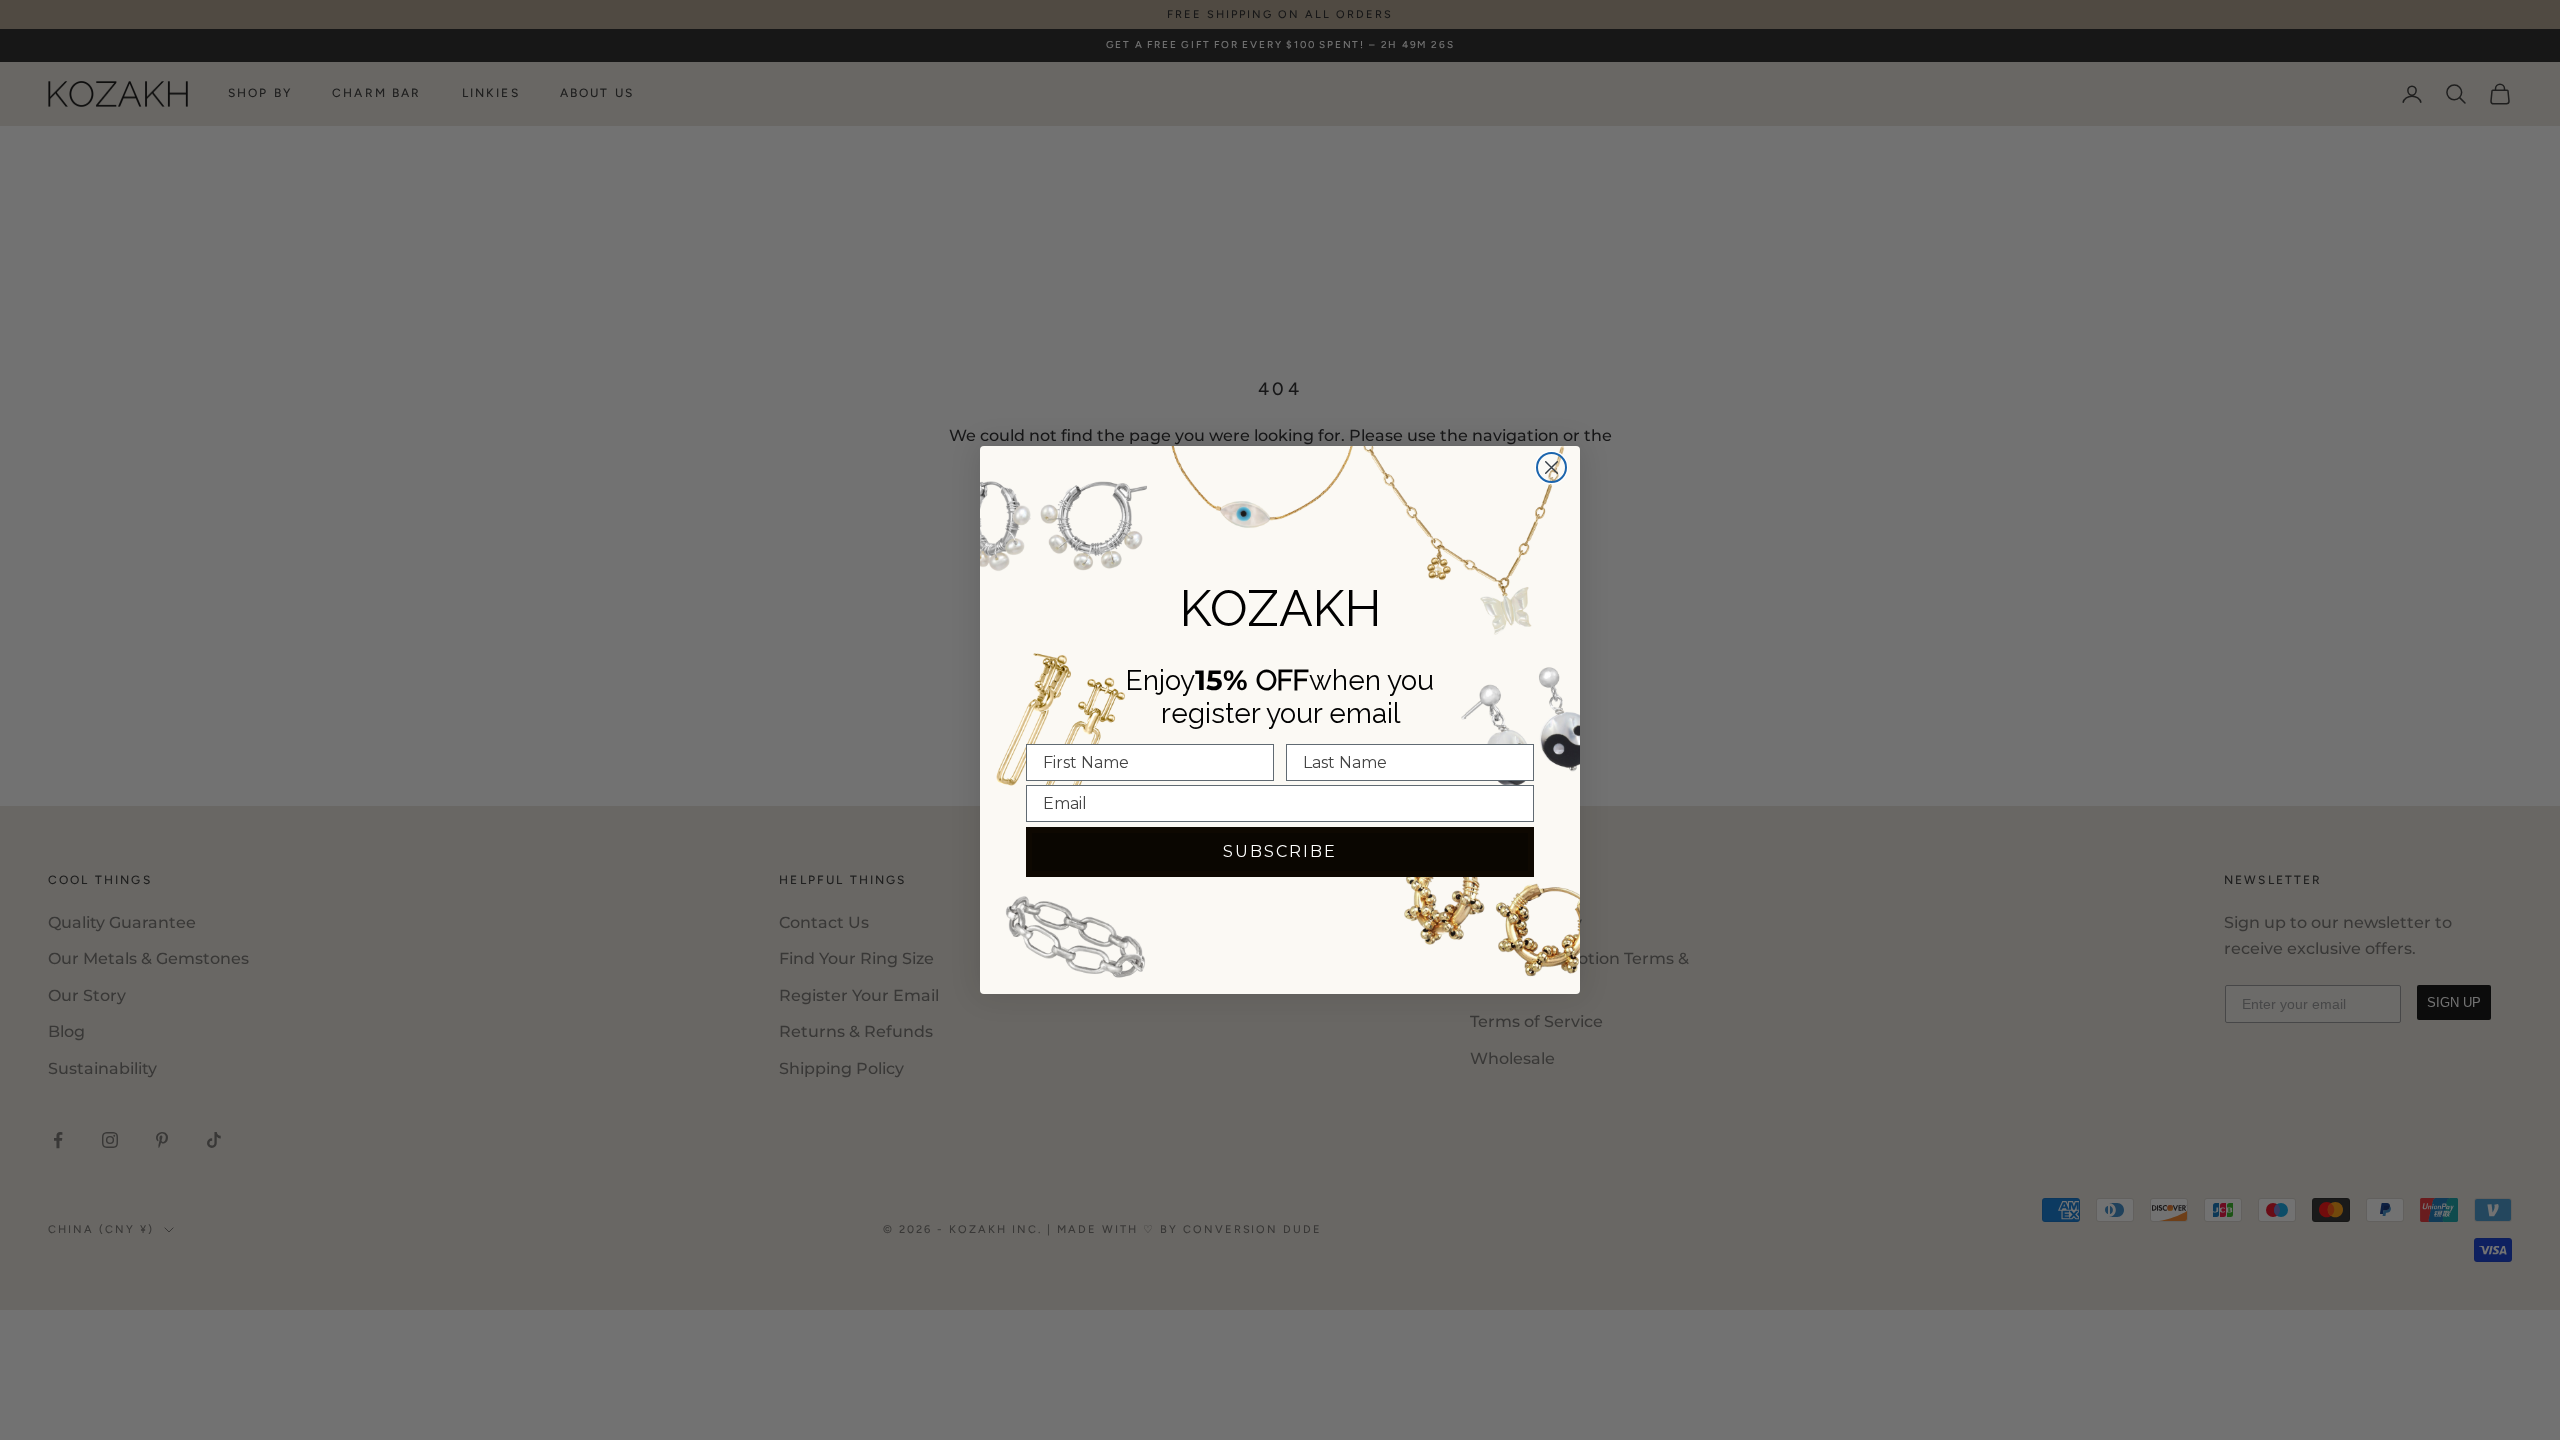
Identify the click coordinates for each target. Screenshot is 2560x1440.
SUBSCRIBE (1280, 851)
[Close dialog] (1551, 467)
